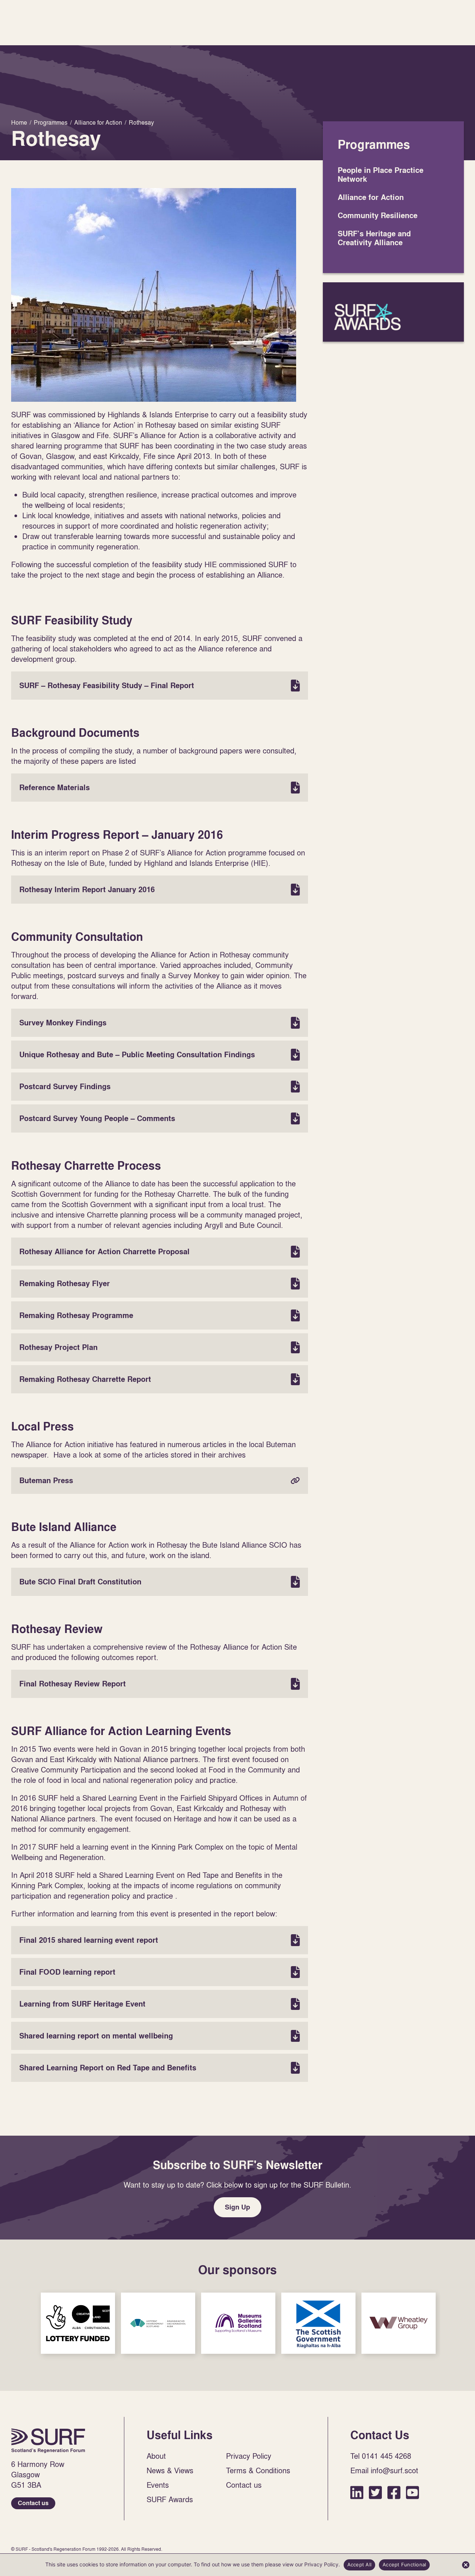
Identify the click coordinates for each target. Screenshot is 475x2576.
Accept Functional (404, 2564)
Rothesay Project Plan (160, 1347)
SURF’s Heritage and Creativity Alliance (374, 238)
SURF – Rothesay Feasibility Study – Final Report (160, 686)
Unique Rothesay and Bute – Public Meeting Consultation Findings (160, 1055)
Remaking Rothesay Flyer (160, 1284)
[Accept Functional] (466, 2565)
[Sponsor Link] (78, 2323)
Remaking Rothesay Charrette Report (160, 1379)
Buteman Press (160, 1481)
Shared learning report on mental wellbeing (160, 2036)
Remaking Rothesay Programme (160, 1315)
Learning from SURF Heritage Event (160, 2004)
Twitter (375, 2492)
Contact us (33, 2503)
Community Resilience (378, 216)
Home (48, 2441)
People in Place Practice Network (381, 175)
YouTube (412, 2492)
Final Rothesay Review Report (160, 1684)
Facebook (394, 2492)
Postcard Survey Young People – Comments (160, 1118)
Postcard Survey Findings (160, 1087)
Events (158, 2485)
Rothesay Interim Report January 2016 (160, 890)
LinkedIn (357, 2492)
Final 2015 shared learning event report (160, 1940)
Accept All (360, 2564)
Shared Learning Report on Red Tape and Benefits (160, 2068)
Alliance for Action (371, 197)
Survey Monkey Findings (160, 1023)
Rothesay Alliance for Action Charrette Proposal (160, 1252)
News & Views (170, 2470)
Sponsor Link (78, 2323)
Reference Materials (160, 788)
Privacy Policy (249, 2456)
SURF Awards (393, 312)
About (156, 2456)
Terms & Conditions (258, 2470)
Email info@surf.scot (384, 2470)
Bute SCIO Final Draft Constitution (160, 1582)
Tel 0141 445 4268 (381, 2456)
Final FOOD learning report (160, 1972)
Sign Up (237, 2207)
